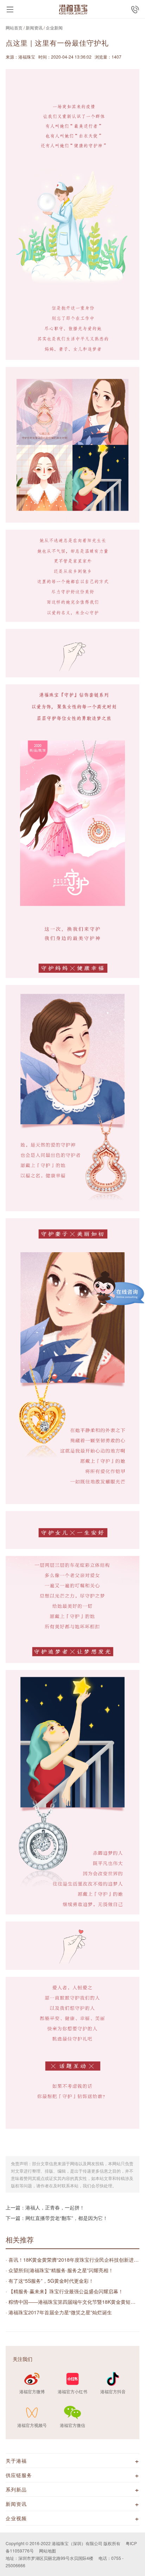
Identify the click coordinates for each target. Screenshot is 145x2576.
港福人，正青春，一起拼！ (55, 2207)
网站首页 (14, 28)
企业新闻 (54, 28)
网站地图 (48, 2551)
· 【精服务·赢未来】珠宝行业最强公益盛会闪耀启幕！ (64, 2291)
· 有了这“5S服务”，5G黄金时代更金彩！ (50, 2281)
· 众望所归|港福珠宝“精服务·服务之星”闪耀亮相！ (59, 2270)
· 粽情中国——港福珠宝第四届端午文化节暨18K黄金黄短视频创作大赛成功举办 (72, 2302)
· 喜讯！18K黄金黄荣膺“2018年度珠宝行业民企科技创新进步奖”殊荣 (72, 2260)
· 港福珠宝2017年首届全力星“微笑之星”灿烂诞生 (59, 2312)
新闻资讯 (34, 28)
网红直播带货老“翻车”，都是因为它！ (67, 2218)
